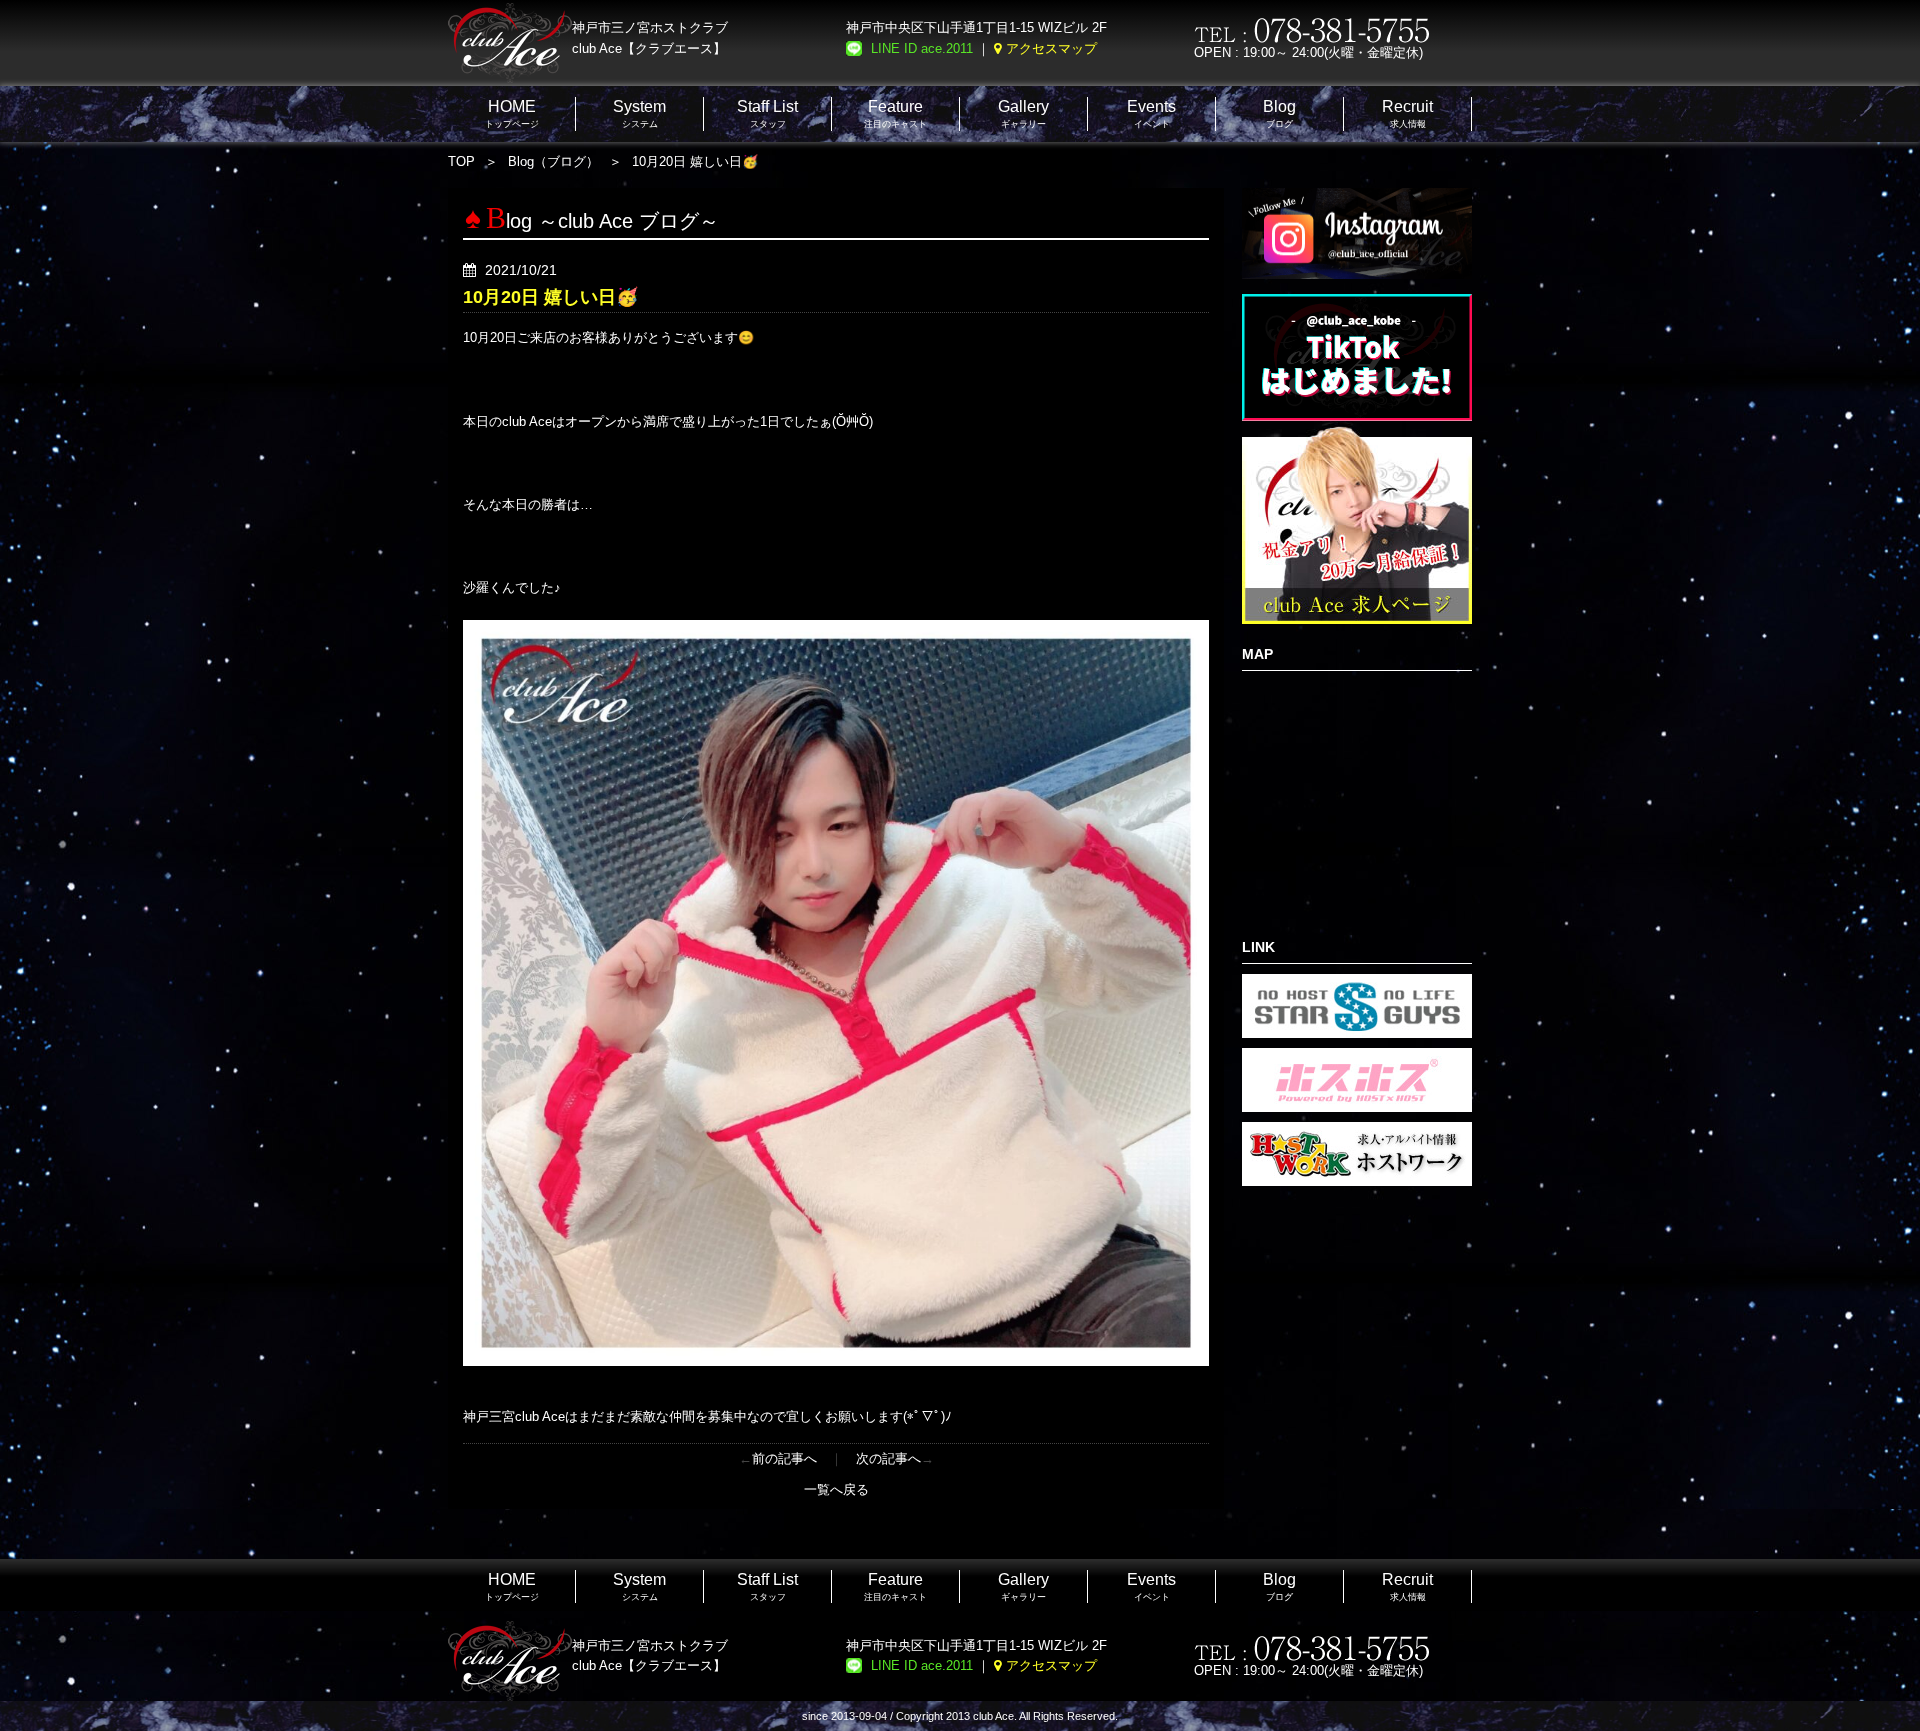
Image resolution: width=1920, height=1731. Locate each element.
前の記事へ (784, 1458)
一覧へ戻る (836, 1489)
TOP (461, 161)
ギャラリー (1023, 113)
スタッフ (767, 113)
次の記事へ (888, 1458)
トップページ (512, 113)
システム (639, 113)
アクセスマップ (1051, 48)
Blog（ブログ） (553, 161)
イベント (1151, 113)
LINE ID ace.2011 (922, 48)
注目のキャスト (895, 113)
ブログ (1279, 113)
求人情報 (1407, 113)
